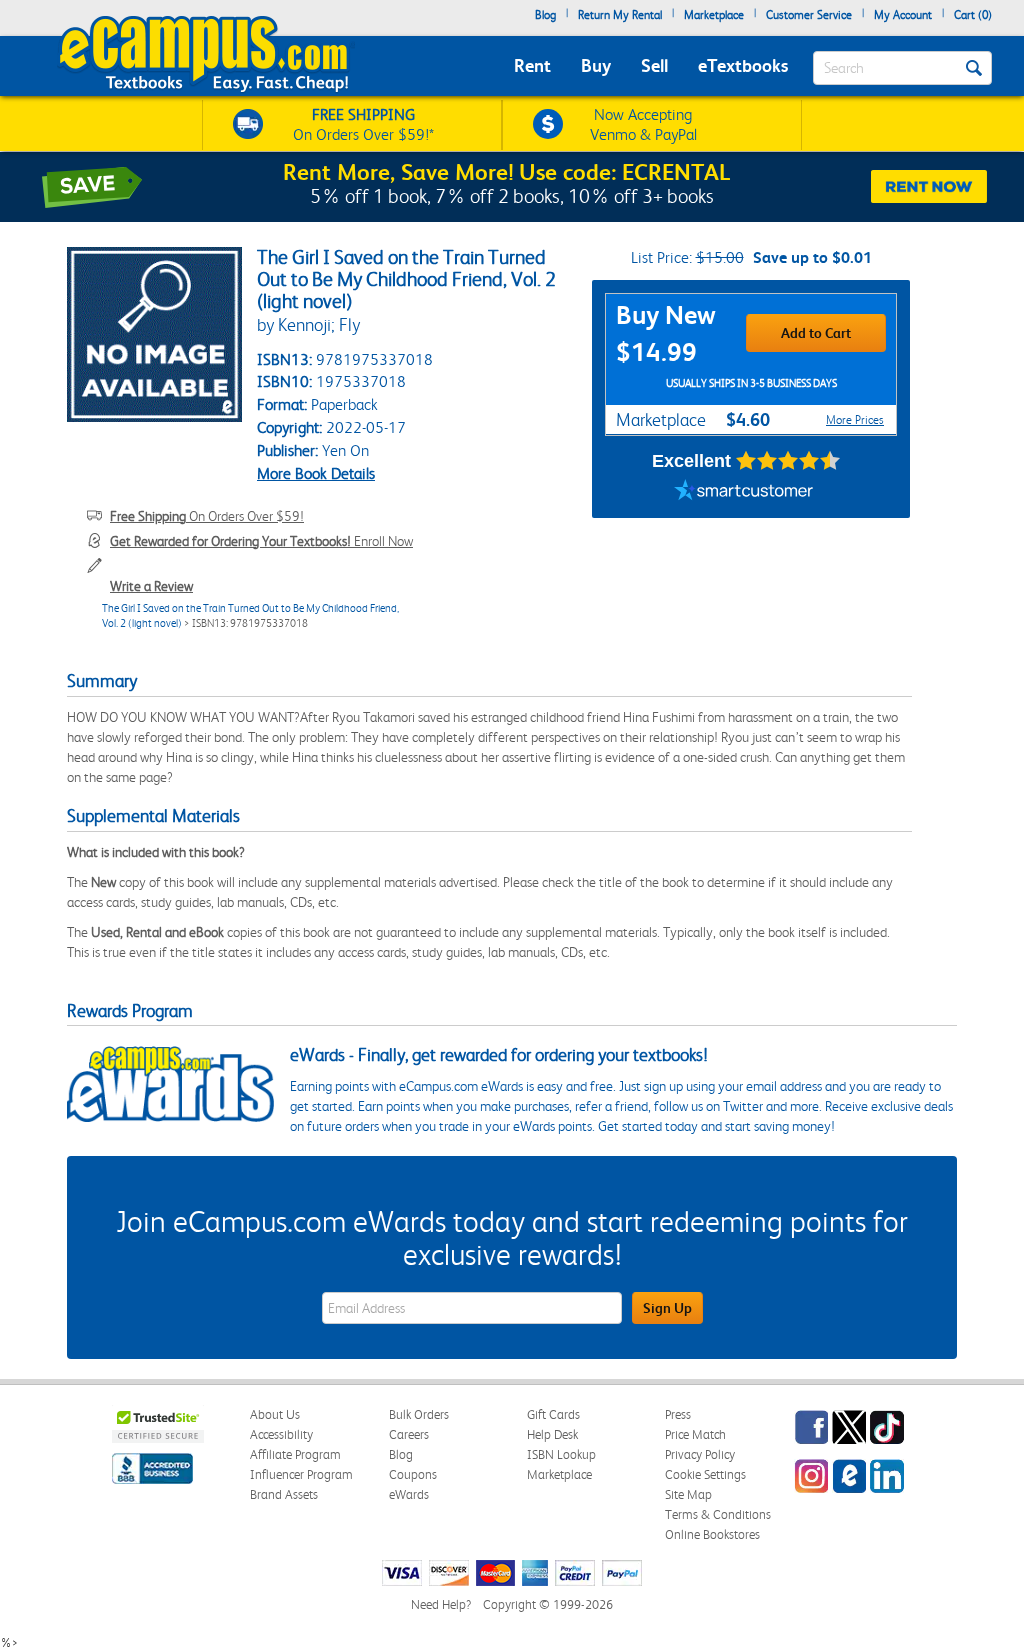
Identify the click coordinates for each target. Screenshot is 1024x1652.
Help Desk (552, 1434)
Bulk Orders (419, 1414)
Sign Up (667, 1308)
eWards (409, 1494)
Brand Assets (284, 1494)
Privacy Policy (700, 1454)
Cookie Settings (705, 1474)
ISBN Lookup (561, 1454)
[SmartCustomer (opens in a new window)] (744, 493)
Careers (409, 1434)
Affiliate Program (295, 1454)
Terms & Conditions (718, 1514)
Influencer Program (301, 1474)
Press (678, 1414)
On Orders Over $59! (207, 516)
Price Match (695, 1434)
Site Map (688, 1494)
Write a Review (151, 586)
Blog (545, 15)
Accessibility (281, 1434)
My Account (903, 15)
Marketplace (714, 15)
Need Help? (441, 1604)
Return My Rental (620, 15)
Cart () (973, 15)
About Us (275, 1414)
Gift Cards (553, 1414)
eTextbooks (743, 65)
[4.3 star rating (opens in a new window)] (788, 461)
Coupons (413, 1474)
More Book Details (316, 473)
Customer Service (809, 15)
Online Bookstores (712, 1534)
